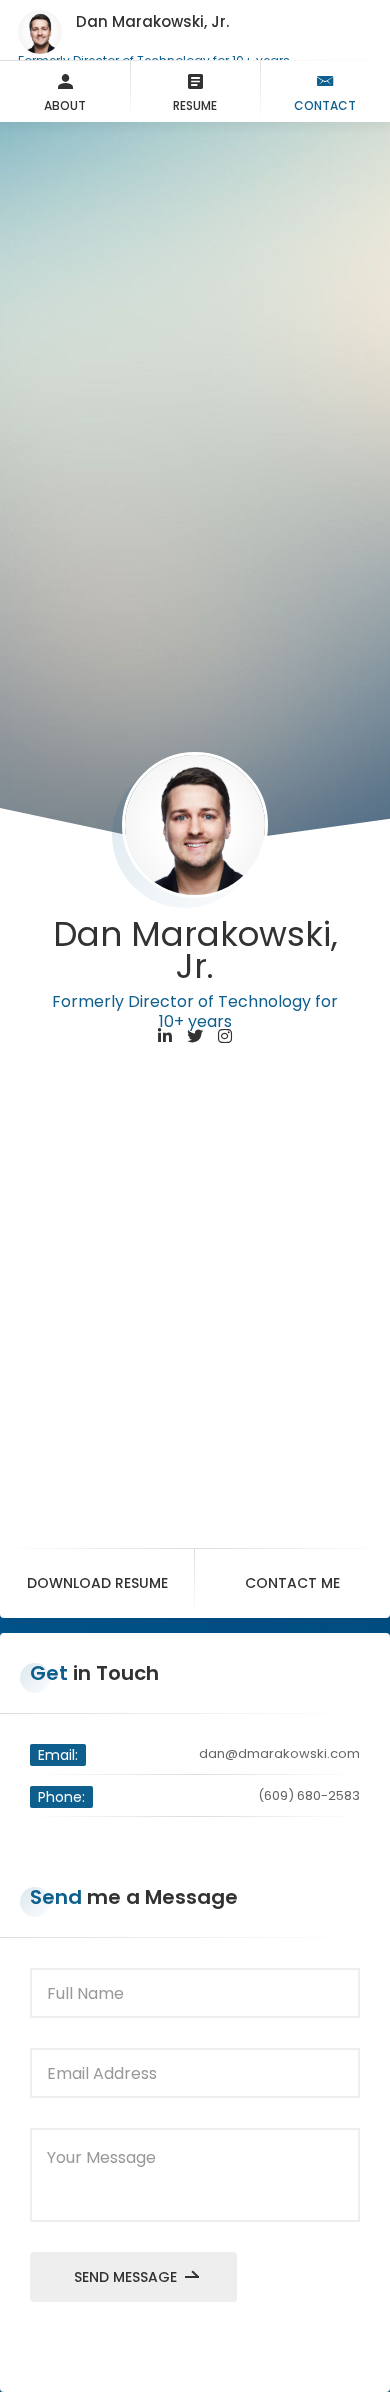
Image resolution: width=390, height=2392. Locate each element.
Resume (195, 105)
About (65, 105)
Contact (325, 105)
